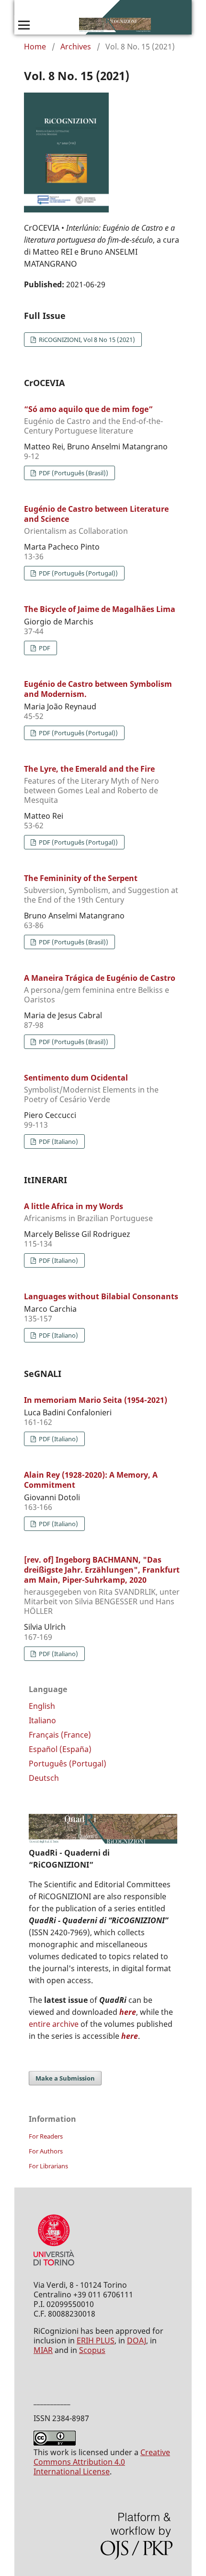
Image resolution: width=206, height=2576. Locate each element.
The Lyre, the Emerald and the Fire (92, 784)
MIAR (43, 2350)
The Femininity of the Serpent (101, 889)
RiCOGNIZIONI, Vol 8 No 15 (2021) (86, 340)
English (42, 1706)
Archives (76, 47)
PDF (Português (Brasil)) (73, 473)
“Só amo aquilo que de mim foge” (93, 420)
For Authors (46, 2151)
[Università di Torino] (54, 2268)
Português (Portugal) (68, 1764)
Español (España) (60, 1749)
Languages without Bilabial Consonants (101, 1296)
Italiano (42, 1720)
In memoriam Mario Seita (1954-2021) (96, 1400)
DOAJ (137, 2341)
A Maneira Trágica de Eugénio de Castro (100, 988)
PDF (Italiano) (58, 1141)
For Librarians (48, 2166)
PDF (44, 648)
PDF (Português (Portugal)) (78, 573)
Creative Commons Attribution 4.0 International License (102, 2462)
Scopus (92, 2350)
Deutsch (44, 1778)
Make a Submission (65, 2078)
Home (35, 47)
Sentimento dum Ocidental (91, 1088)
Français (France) (60, 1735)
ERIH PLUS (96, 2341)
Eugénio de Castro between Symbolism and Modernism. (98, 689)
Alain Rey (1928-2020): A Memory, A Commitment (91, 1480)
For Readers (46, 2136)
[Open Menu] (24, 25)
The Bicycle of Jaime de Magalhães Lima (100, 609)
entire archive (54, 2024)
